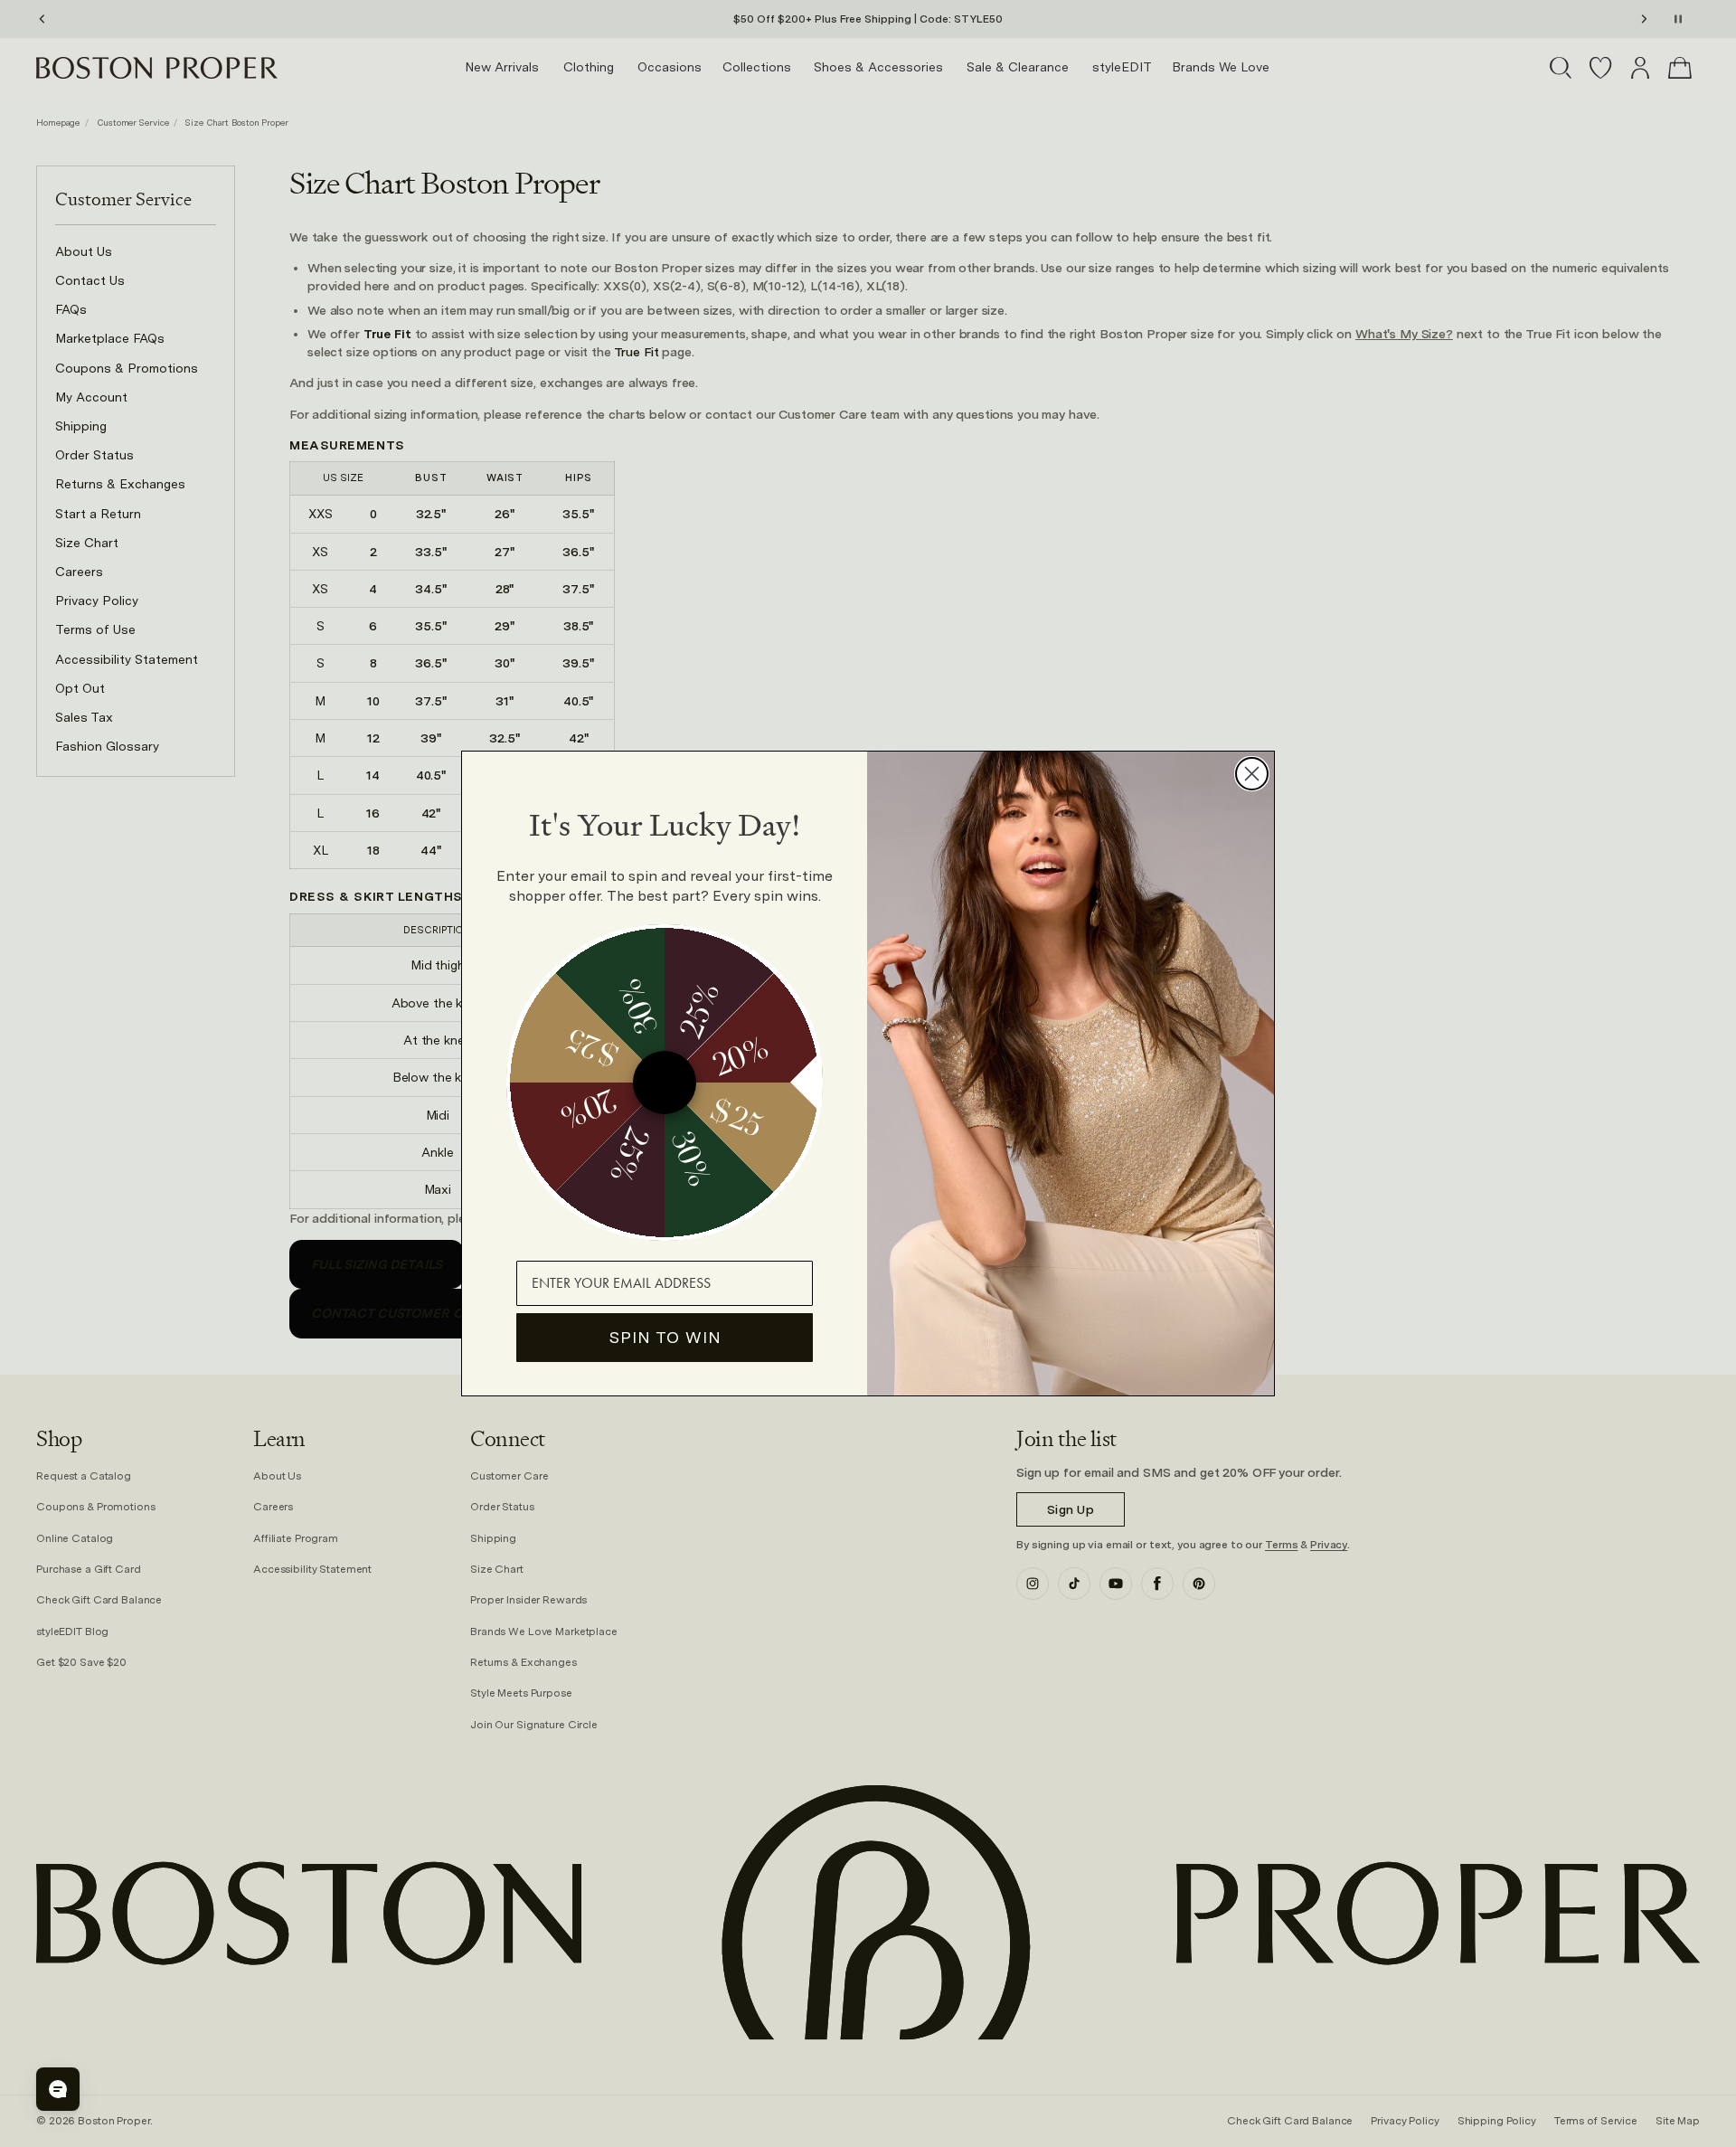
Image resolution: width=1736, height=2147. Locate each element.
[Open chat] (58, 2089)
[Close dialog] (1252, 774)
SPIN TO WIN (665, 1337)
